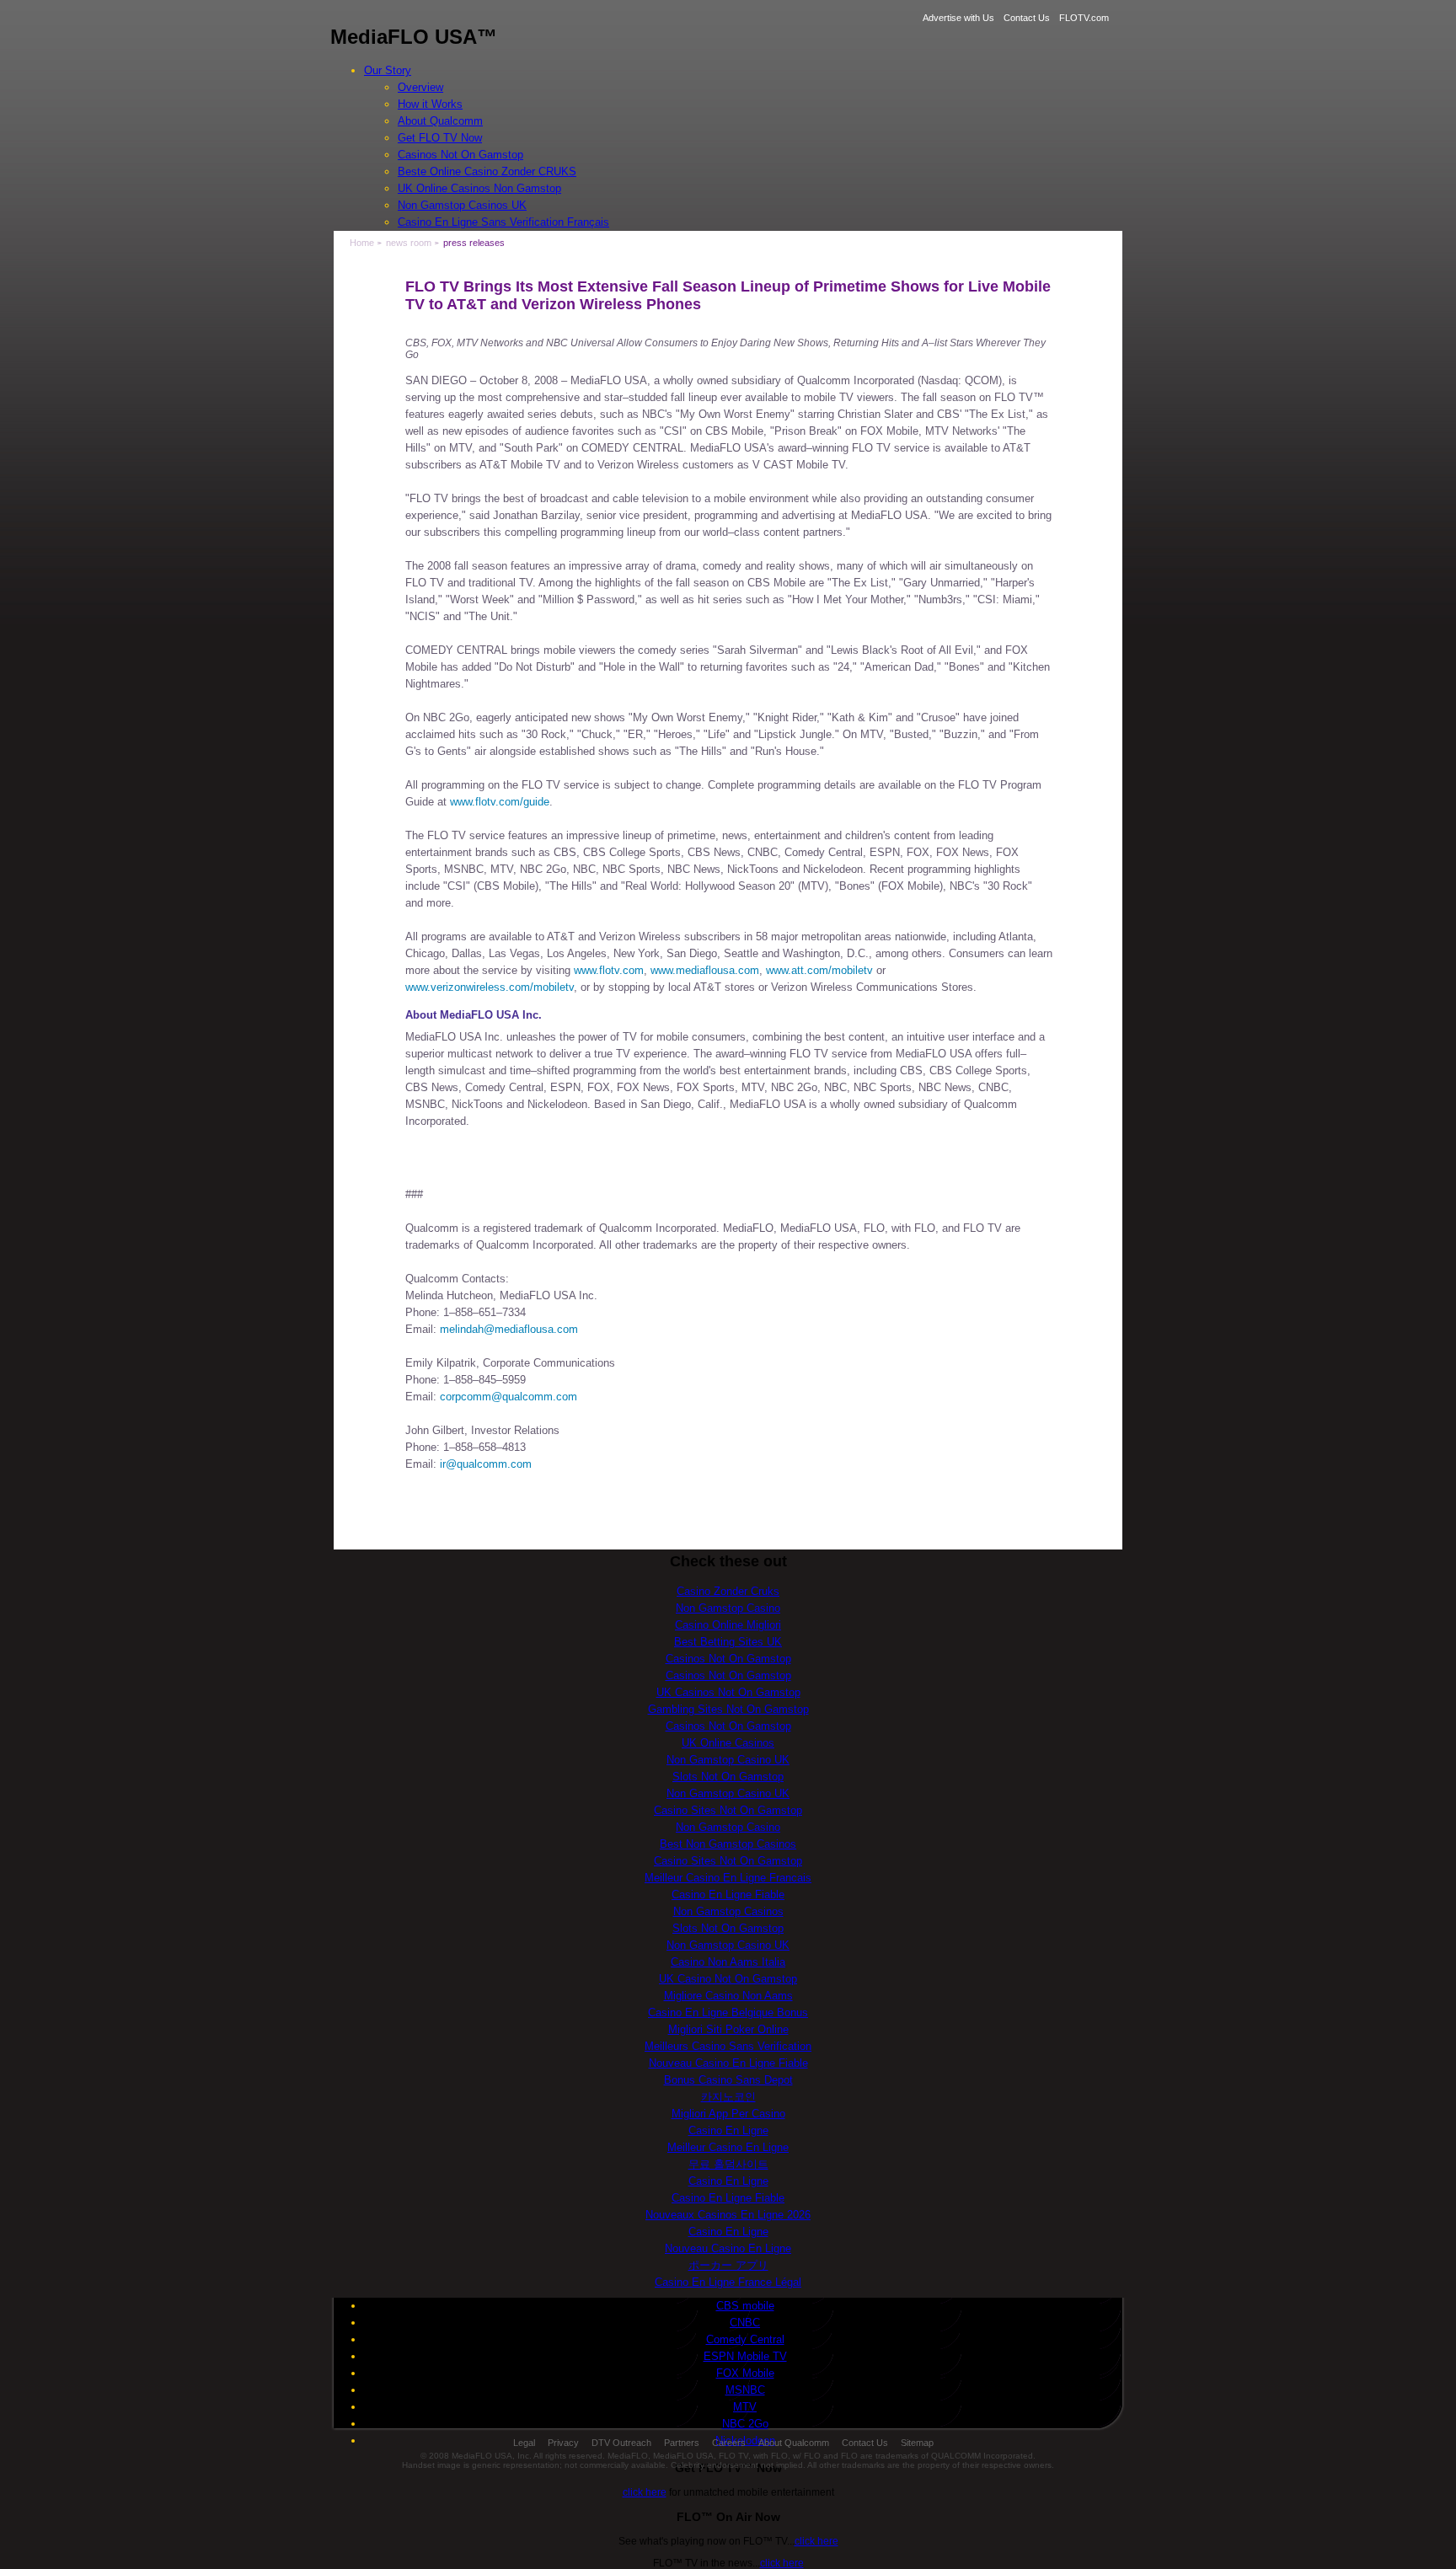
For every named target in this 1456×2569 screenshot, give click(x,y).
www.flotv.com (609, 970)
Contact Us (1027, 18)
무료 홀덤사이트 (728, 2164)
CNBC (745, 2323)
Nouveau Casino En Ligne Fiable (728, 2063)
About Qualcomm (440, 121)
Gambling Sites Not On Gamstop (728, 1709)
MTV (745, 2407)
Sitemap (917, 2443)
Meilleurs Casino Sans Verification (728, 2046)
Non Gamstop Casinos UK (462, 205)
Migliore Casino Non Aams (728, 1996)
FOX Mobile (745, 2373)
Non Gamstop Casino (728, 1608)
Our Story (388, 70)
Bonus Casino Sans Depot (728, 2080)
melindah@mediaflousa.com (509, 1329)
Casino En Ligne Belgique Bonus (728, 2012)
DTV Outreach (621, 2443)
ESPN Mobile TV (745, 2356)
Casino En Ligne (728, 2130)
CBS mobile (745, 2306)
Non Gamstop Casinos (728, 1911)
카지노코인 (728, 2097)
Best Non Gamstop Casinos (728, 1844)
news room (409, 243)
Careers (729, 2443)
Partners (682, 2443)
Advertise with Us (958, 18)
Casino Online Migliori (728, 1625)
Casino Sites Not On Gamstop (728, 1810)
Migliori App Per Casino (728, 2114)
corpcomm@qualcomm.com (509, 1397)
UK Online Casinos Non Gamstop (479, 188)
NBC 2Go (745, 2424)
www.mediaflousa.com (705, 970)
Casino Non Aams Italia (728, 1962)
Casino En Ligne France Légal (728, 2282)
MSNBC (745, 2390)
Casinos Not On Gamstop (460, 155)
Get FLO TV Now (440, 138)
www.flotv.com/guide (500, 802)
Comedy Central (745, 2339)
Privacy (563, 2443)
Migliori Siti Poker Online (728, 2029)
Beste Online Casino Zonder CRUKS (487, 171)
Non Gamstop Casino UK (728, 1760)
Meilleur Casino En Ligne (728, 2147)
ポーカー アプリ (728, 2265)
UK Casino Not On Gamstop (728, 1979)
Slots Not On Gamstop (728, 1777)
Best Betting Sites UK (728, 1642)
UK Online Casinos (728, 1743)
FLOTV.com (1084, 18)
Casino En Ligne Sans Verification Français (503, 222)
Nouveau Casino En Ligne (728, 2248)
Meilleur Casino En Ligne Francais (728, 1878)
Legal (524, 2443)
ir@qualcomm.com (486, 1464)
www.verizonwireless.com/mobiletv (490, 987)
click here (645, 2492)
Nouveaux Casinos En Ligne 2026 (728, 2215)
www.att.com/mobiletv (819, 970)
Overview (420, 87)
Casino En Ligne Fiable (728, 1895)
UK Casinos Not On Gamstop (728, 1692)
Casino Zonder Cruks (728, 1591)
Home (362, 243)
